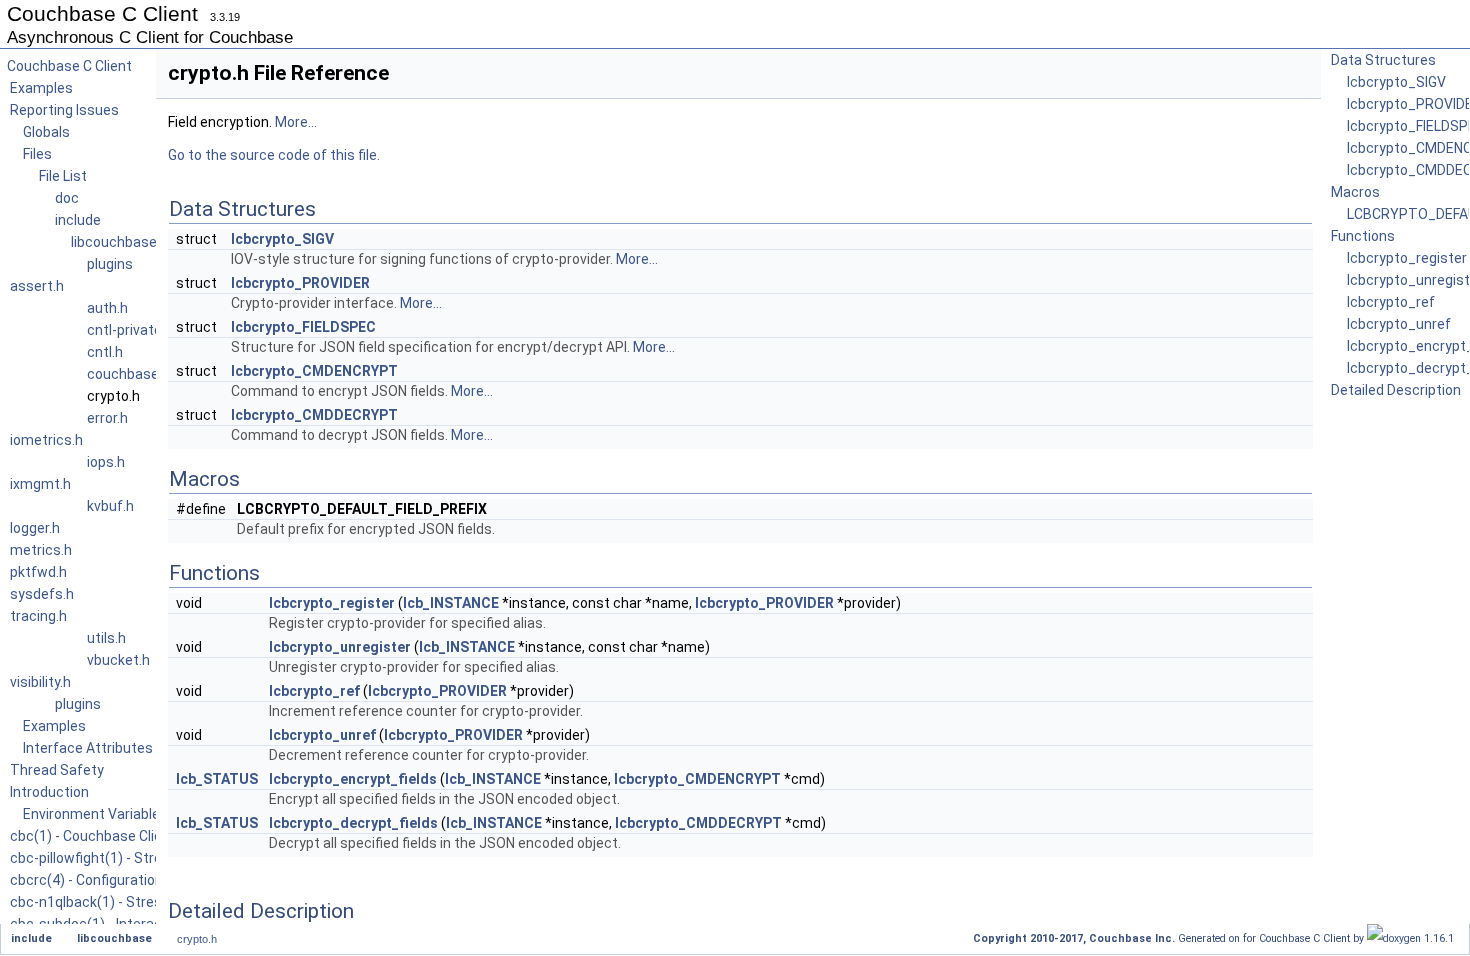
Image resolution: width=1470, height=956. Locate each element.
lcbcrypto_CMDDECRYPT (314, 415)
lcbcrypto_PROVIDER (300, 283)
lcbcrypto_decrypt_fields (353, 823)
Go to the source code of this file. (274, 155)
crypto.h (197, 939)
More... (296, 122)
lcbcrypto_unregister (340, 647)
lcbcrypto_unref (322, 735)
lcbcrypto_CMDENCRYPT (314, 371)
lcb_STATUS (217, 779)
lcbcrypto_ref (314, 691)
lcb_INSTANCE (451, 603)
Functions (1363, 236)
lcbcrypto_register (332, 603)
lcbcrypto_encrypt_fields (353, 779)
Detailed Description (1396, 390)
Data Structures (1383, 60)
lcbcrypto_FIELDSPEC (303, 327)
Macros (1355, 192)
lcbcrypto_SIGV (282, 239)
